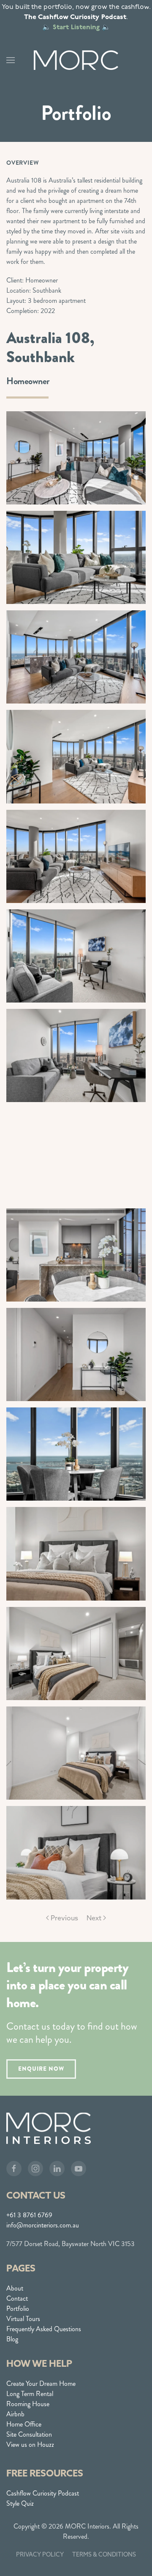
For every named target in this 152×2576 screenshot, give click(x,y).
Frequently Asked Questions (44, 2329)
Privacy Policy (40, 2554)
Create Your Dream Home (41, 2383)
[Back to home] (76, 60)
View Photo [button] (76, 458)
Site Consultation (29, 2434)
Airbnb (15, 2414)
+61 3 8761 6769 (29, 2215)
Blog (12, 2339)
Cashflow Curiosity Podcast (43, 2493)
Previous (64, 1918)
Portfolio (18, 2309)
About (15, 2288)
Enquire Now (41, 2069)
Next (94, 1918)
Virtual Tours (23, 2319)
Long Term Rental (30, 2394)
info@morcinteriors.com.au (43, 2225)
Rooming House (28, 2404)
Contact (17, 2298)
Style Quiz (20, 2503)
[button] (11, 60)
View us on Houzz (30, 2444)
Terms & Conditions (104, 2554)
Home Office (24, 2424)
